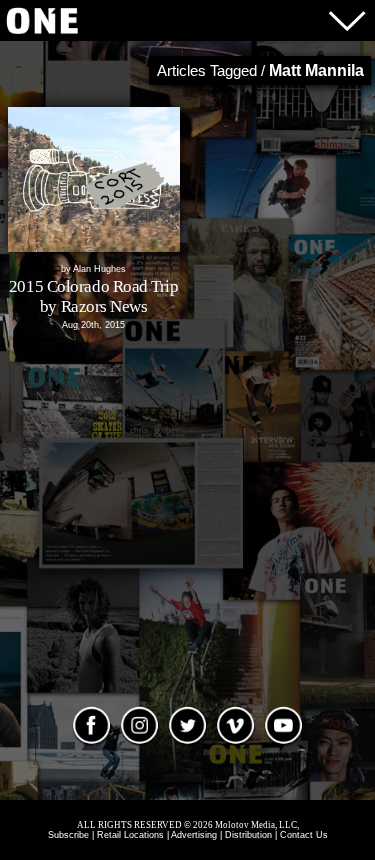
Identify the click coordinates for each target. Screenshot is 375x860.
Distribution (248, 835)
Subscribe (68, 835)
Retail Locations (130, 835)
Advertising (194, 835)
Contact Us (304, 835)
